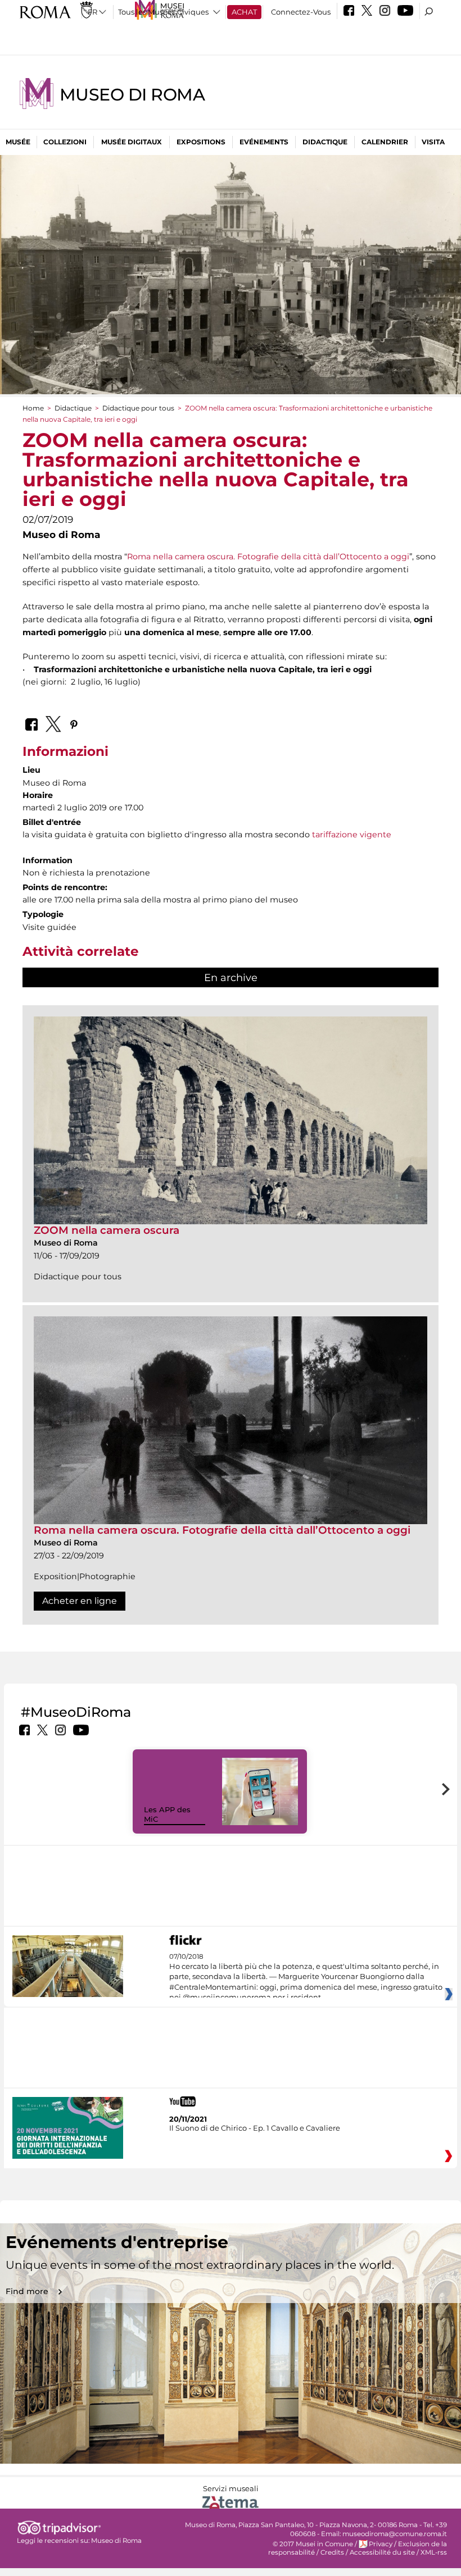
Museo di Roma (132, 95)
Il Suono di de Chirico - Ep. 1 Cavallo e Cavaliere (255, 2128)
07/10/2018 (306, 1977)
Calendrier (385, 142)
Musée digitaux (132, 142)
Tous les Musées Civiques (163, 12)
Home (33, 408)
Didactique (325, 142)
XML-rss (434, 2552)
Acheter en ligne (80, 1601)
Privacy (381, 2544)
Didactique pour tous (138, 408)
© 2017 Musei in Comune (313, 2544)
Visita (433, 142)
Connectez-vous (301, 12)
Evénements (264, 142)
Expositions (201, 142)
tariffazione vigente (352, 835)
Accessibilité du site (382, 2552)
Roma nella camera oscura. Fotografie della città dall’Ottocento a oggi (268, 557)
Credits (332, 2552)
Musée (18, 142)
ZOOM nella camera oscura (107, 1230)
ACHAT (244, 12)
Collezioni (65, 142)
